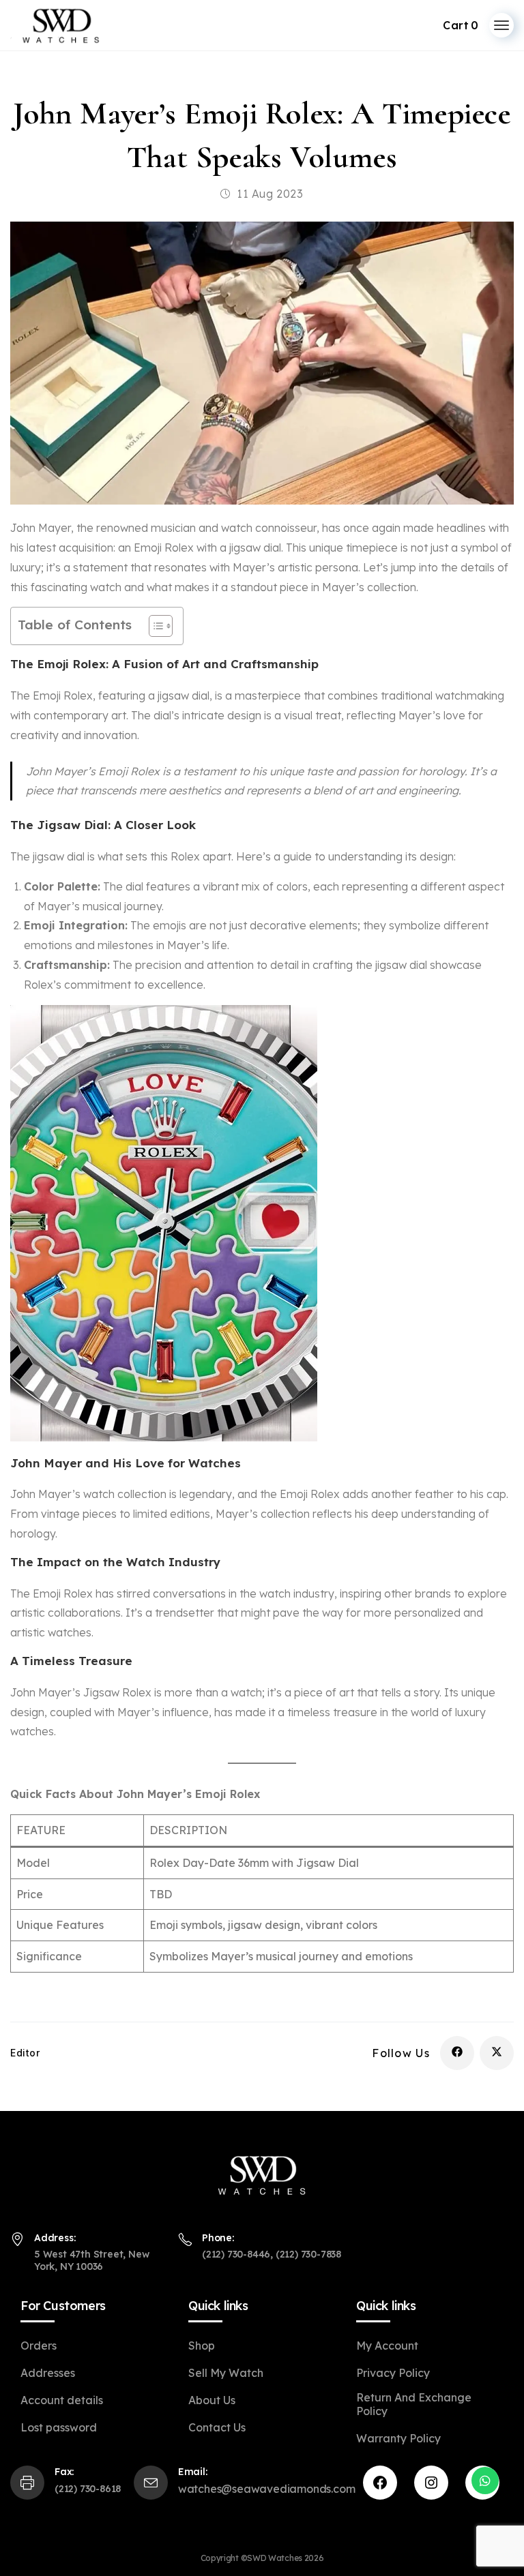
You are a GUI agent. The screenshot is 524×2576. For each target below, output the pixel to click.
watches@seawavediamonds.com (267, 2489)
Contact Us (217, 2427)
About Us (212, 2400)
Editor (25, 2053)
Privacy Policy (393, 2373)
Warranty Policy (398, 2438)
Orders (39, 2346)
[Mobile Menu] (501, 25)
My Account (387, 2346)
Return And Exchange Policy (414, 2404)
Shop (202, 2346)
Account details (62, 2400)
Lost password (59, 2427)
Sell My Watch (226, 2373)
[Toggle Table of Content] (154, 626)
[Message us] (485, 2481)
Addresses (48, 2373)
